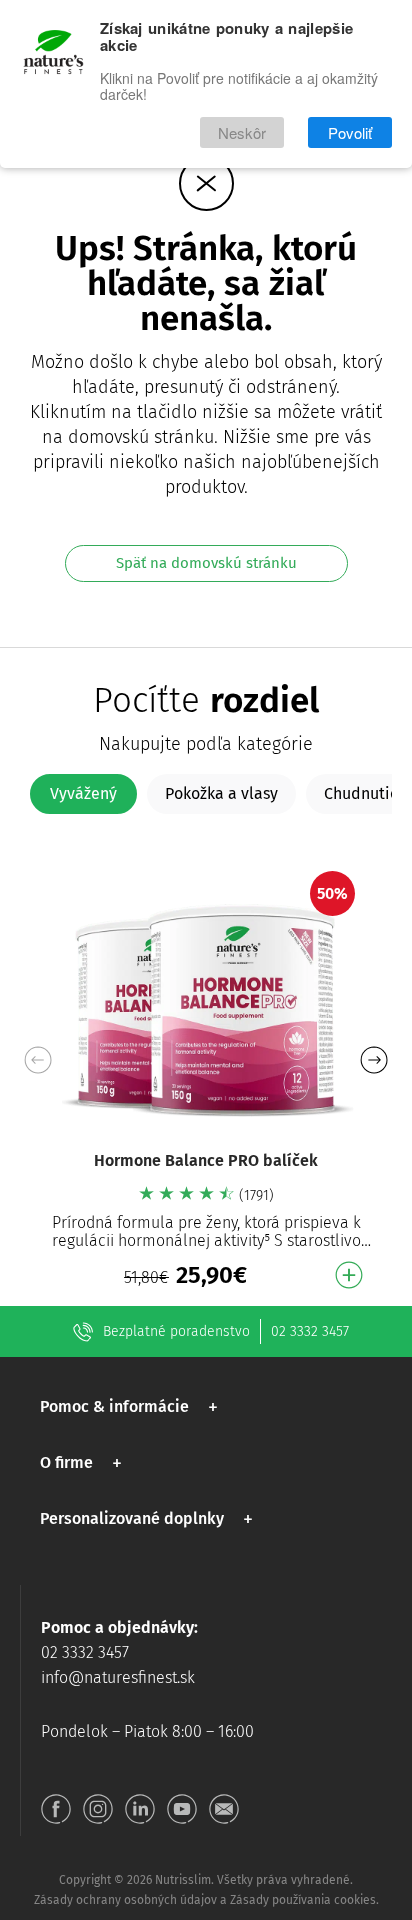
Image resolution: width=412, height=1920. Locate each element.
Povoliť (350, 132)
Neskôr (242, 132)
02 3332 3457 (310, 1331)
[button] (373, 1060)
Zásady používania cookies (303, 1900)
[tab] (83, 794)
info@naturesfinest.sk (118, 1677)
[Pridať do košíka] (349, 1275)
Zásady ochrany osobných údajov (125, 1900)
